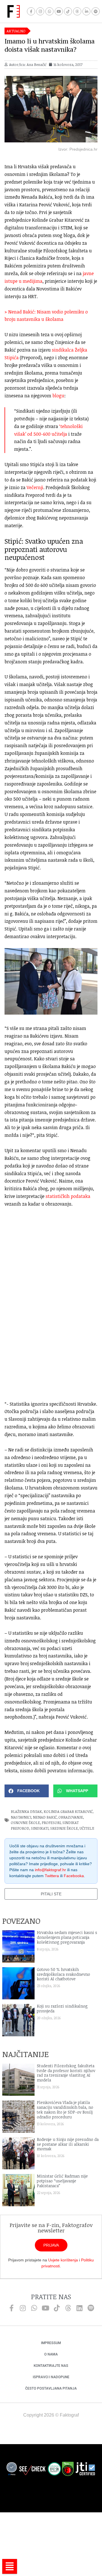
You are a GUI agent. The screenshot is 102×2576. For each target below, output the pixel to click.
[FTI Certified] (85, 2470)
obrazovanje (71, 1817)
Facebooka (74, 1876)
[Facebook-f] (31, 12)
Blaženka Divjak (26, 1811)
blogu (58, 396)
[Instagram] (40, 12)
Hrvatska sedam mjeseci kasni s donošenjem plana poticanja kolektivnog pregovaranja (67, 1937)
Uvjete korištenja (63, 2260)
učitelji (87, 1828)
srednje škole (64, 1828)
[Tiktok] (68, 12)
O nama (51, 2354)
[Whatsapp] (49, 12)
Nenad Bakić (45, 1817)
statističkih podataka (68, 1196)
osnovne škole (25, 1823)
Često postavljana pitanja (51, 2388)
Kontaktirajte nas (51, 2366)
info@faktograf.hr (50, 1870)
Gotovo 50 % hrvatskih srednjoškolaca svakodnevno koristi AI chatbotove (63, 1974)
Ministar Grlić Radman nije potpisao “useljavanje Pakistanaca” (62, 2181)
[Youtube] (59, 12)
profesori (51, 1823)
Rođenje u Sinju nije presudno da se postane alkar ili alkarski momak (68, 2144)
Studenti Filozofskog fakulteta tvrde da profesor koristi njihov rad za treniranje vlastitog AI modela (66, 2073)
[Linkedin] (79, 2308)
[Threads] (77, 12)
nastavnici (21, 1817)
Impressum (51, 2343)
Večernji (35, 487)
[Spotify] (96, 12)
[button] (27, 1791)
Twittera (52, 1876)
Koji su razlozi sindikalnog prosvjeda (62, 2008)
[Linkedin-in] (87, 12)
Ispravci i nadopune (51, 2377)
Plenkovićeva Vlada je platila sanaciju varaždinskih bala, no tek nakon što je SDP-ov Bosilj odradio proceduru (65, 2109)
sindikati (40, 1828)
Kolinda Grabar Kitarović (68, 1811)
